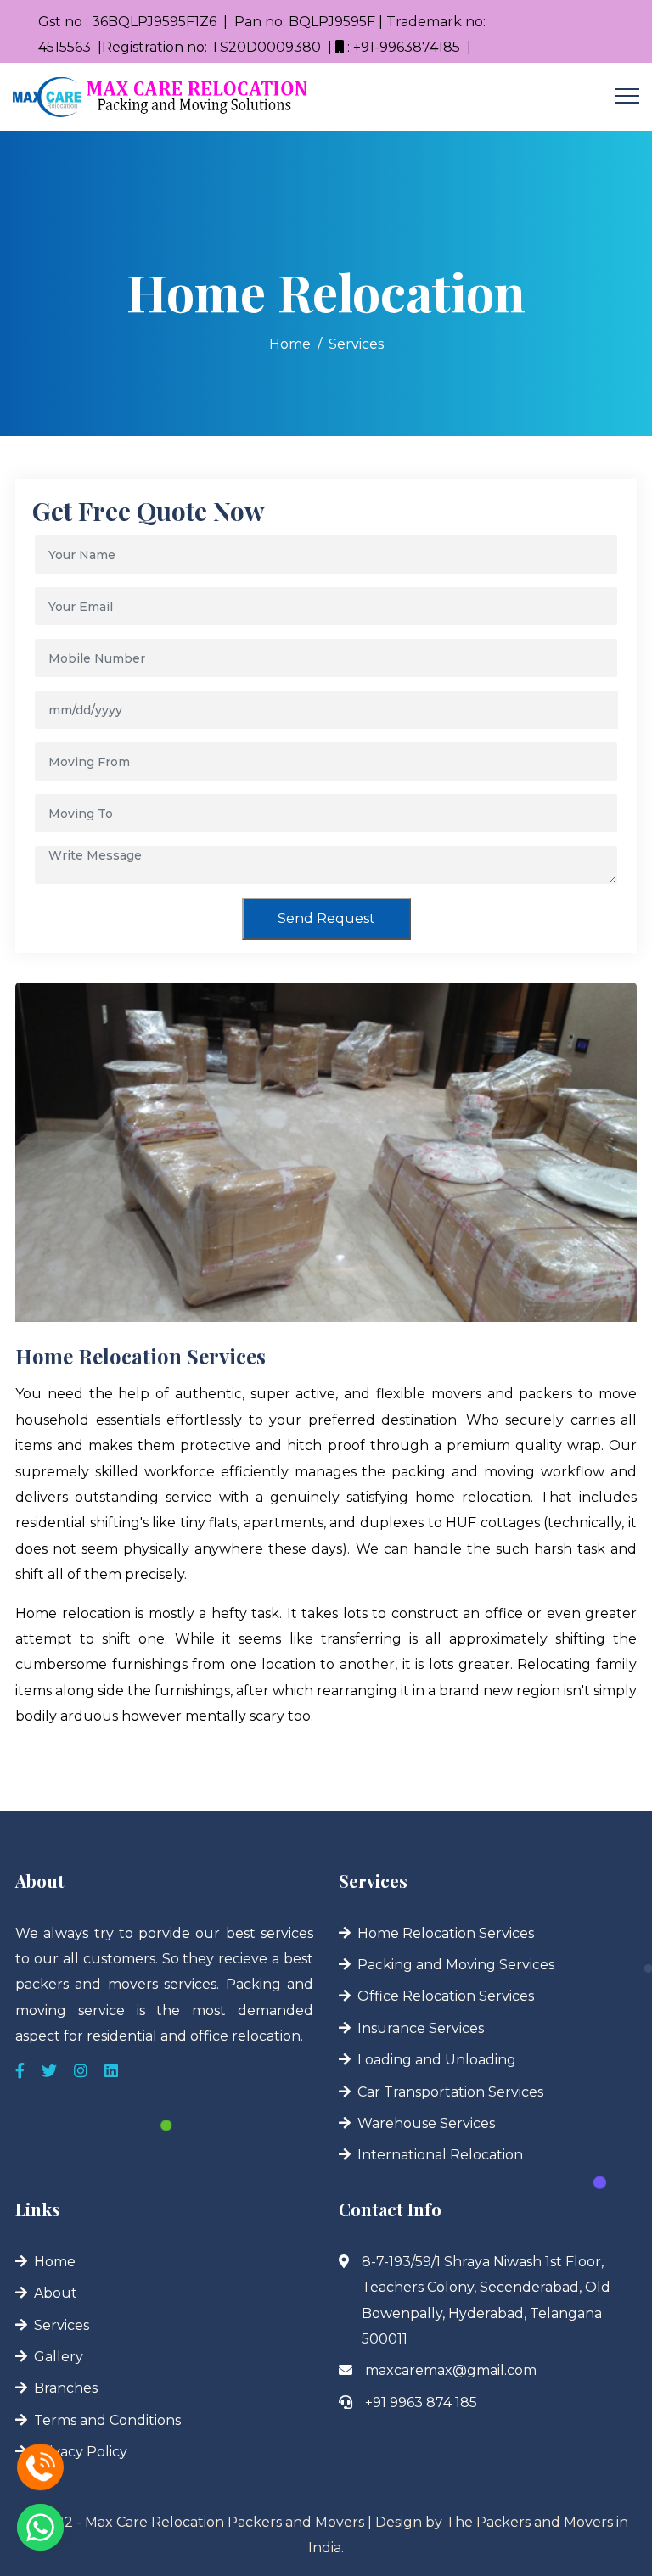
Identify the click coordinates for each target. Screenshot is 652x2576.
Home (290, 344)
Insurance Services (421, 2028)
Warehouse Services (426, 2123)
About (56, 2293)
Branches (66, 2388)
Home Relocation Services (446, 1933)
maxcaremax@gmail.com (451, 2370)
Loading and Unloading (437, 2060)
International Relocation (440, 2155)
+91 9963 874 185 (421, 2402)
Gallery (59, 2357)
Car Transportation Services (450, 2092)
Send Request (326, 918)
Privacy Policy (81, 2452)
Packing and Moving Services (456, 1965)
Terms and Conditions (107, 2420)
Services (356, 344)
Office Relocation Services (446, 1996)
